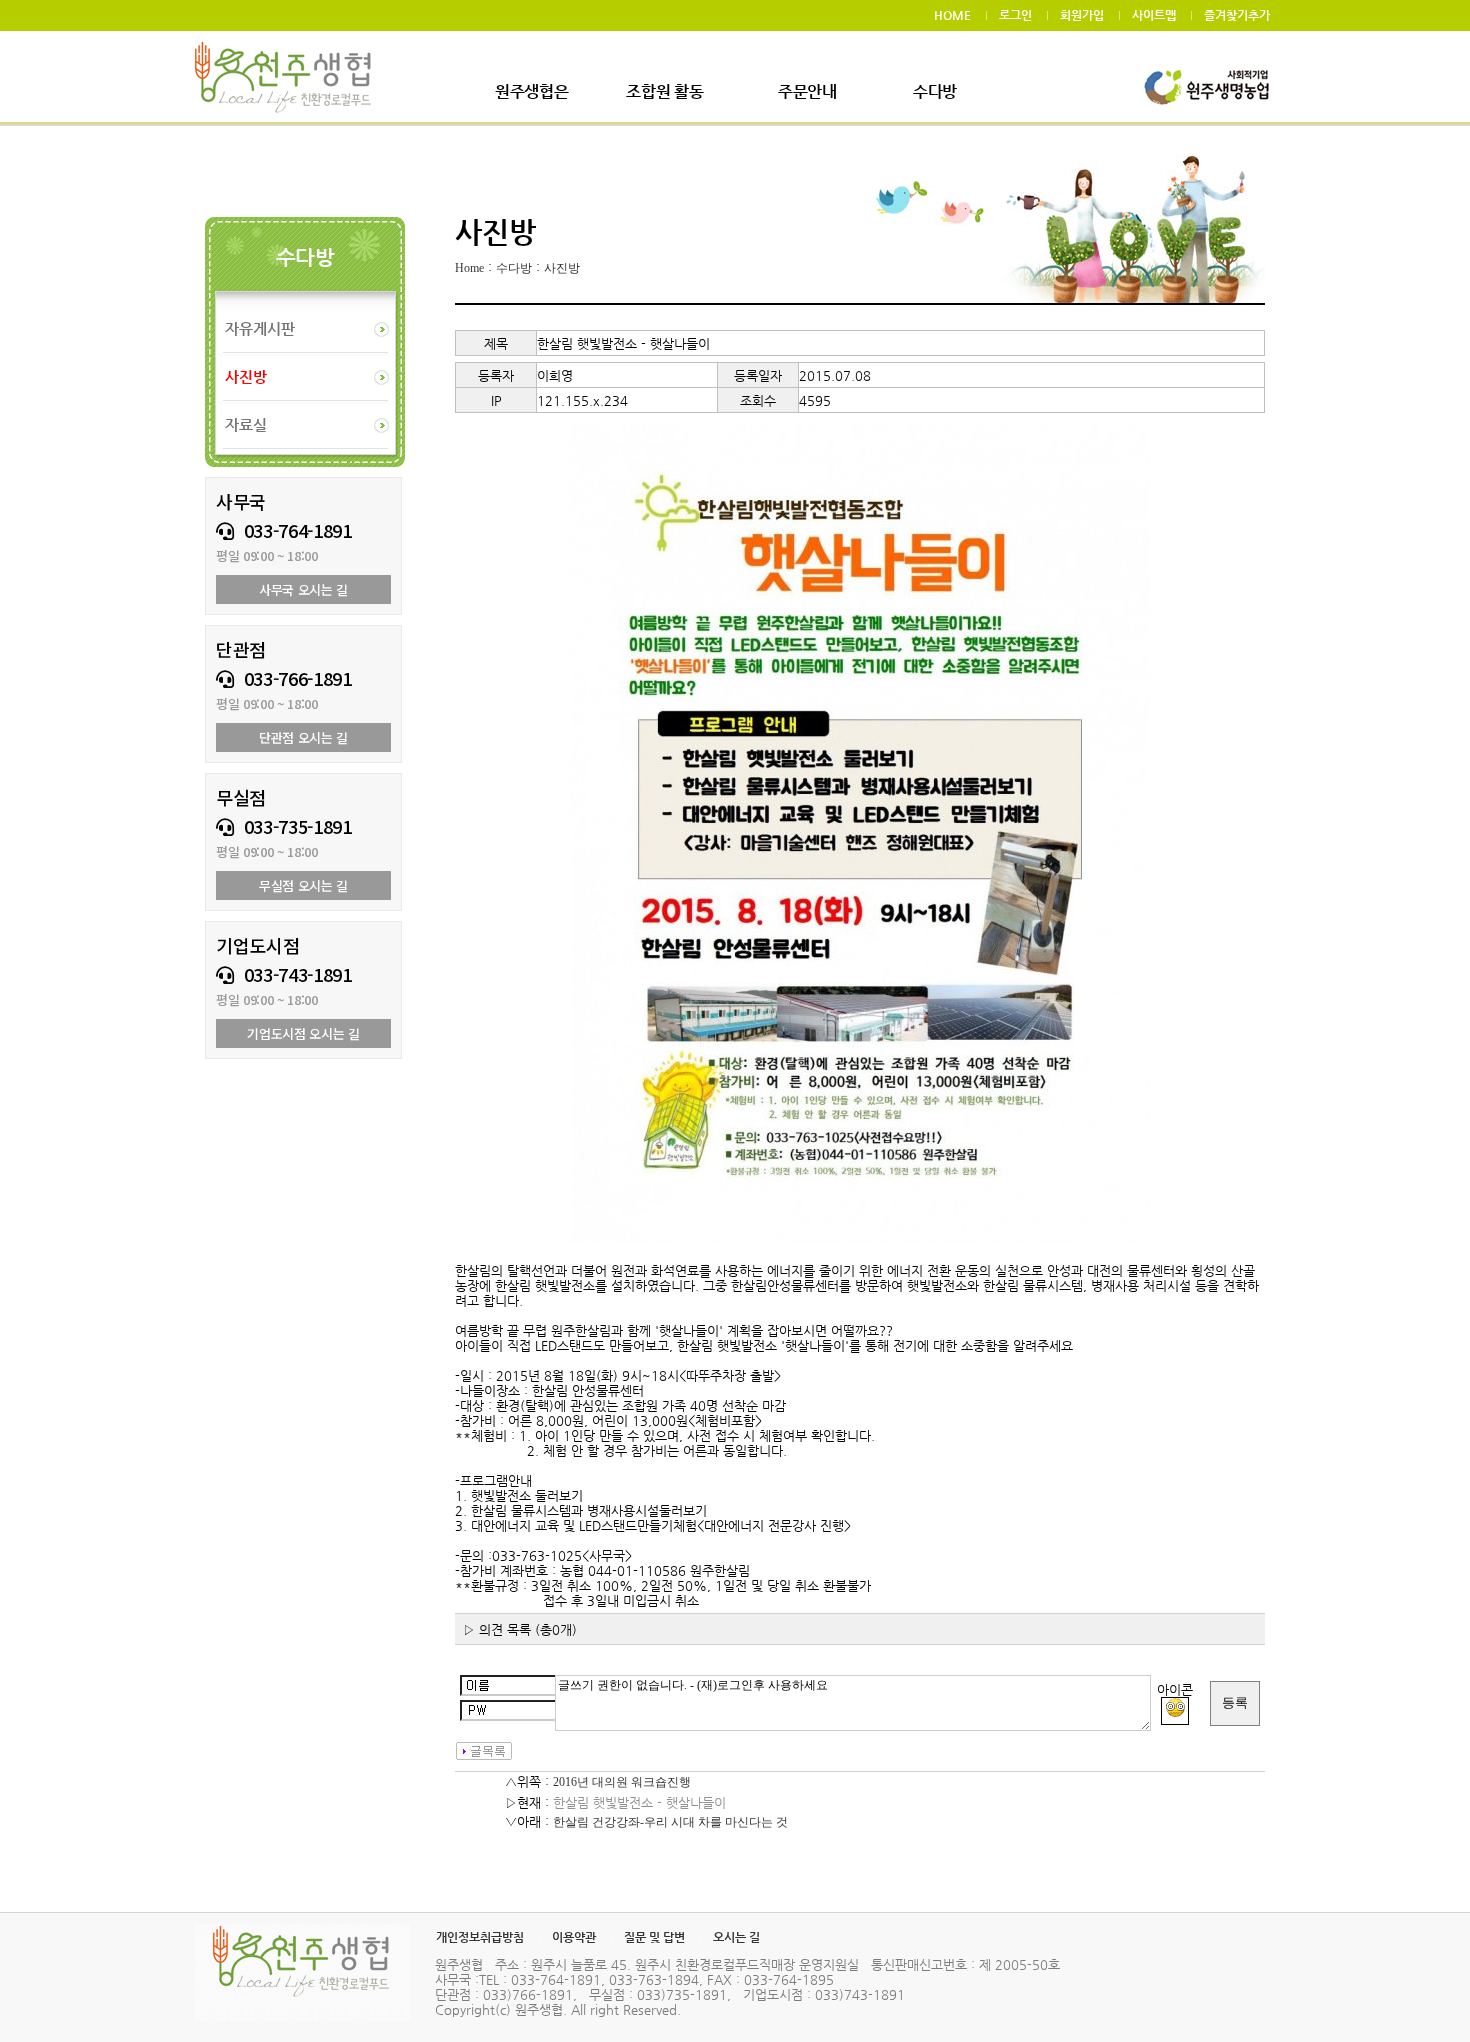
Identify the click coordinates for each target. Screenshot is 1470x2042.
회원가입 (1082, 15)
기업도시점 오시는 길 (303, 1033)
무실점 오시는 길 (303, 885)
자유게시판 (260, 328)
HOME (952, 15)
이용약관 (574, 1937)
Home (469, 268)
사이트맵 (1154, 15)
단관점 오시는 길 (303, 737)
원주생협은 (531, 91)
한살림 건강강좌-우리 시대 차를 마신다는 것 (670, 1822)
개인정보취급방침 (480, 1937)
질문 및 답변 (654, 1937)
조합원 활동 (664, 91)
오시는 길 (736, 1937)
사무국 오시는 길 (303, 589)
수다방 (935, 91)
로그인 (1015, 15)
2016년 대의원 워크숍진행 (622, 1782)
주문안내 (807, 91)
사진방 (562, 268)
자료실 (246, 424)
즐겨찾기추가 (1237, 15)
